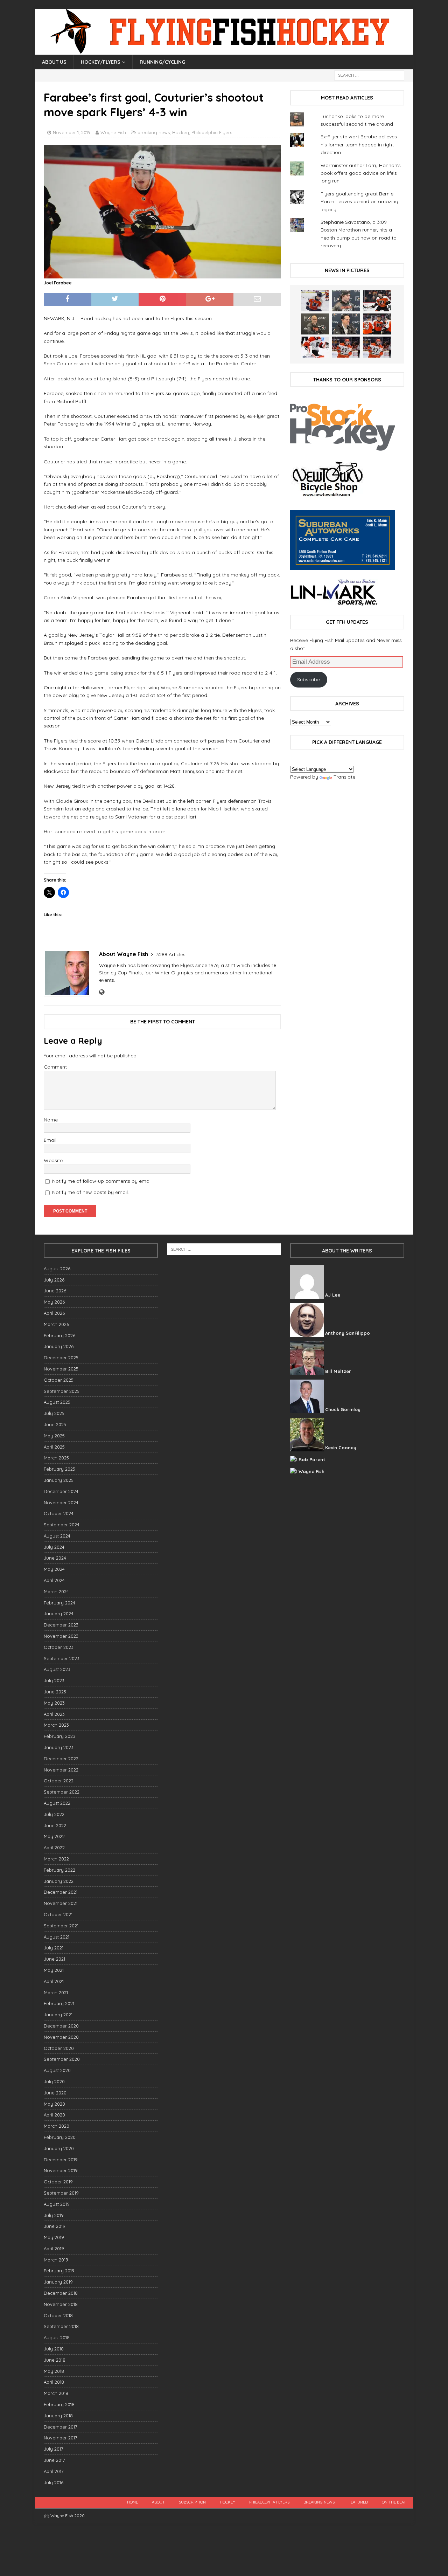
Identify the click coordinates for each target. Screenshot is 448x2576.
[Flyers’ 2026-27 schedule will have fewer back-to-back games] (315, 324)
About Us (54, 62)
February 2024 (59, 1603)
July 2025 (54, 1413)
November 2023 (61, 1636)
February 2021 (59, 2003)
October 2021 (58, 1914)
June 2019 (55, 2226)
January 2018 (58, 2416)
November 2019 (61, 2170)
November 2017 (61, 2438)
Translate (344, 777)
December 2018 (61, 2293)
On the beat (394, 2502)
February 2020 (60, 2137)
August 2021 (57, 1937)
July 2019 (54, 2215)
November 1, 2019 (72, 132)
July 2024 (54, 1547)
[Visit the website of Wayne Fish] (102, 992)
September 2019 (61, 2193)
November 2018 (61, 2304)
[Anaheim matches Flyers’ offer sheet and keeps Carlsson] (377, 347)
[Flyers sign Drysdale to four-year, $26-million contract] (377, 301)
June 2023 (55, 1692)
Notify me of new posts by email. (90, 1192)
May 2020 (54, 2104)
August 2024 (57, 1536)
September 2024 (62, 1525)
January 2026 (59, 1346)
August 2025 (57, 1402)
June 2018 (55, 2360)
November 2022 (61, 1770)
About (158, 2502)
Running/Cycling (162, 62)
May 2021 (54, 1970)
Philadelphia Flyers (212, 132)
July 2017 (54, 2449)
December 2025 (61, 1358)
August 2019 (57, 2204)
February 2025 (59, 1469)
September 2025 (62, 1391)
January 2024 (59, 1614)
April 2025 (54, 1447)
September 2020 (62, 2059)
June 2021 (54, 1959)
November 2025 (61, 1369)
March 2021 (56, 1993)
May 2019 (54, 2237)
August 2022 (57, 1803)
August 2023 (57, 1669)
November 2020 (61, 2037)
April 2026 (54, 1313)
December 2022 (61, 1759)
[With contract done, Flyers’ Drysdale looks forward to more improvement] (346, 301)
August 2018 (57, 2337)
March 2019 (56, 2260)
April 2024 (54, 1580)
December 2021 (61, 1892)
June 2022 (55, 1825)
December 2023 (61, 1625)
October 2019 (58, 2182)
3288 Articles (171, 954)
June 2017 (54, 2460)
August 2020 (57, 2070)
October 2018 (58, 2315)
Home (132, 2502)
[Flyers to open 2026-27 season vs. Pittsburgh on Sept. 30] (315, 347)
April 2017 (54, 2471)
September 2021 (61, 1926)
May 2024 (54, 1569)
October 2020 (59, 2048)
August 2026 (57, 1269)
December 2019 (61, 2160)
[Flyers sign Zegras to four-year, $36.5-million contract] (377, 324)
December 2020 (61, 2026)
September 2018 (61, 2326)
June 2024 (55, 1558)
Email (50, 1140)
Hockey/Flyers (101, 62)
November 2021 (61, 1903)
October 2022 (59, 1781)
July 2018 (54, 2349)
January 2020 (59, 2148)
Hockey (181, 132)
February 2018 (59, 2404)
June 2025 (55, 1424)
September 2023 (62, 1658)
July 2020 (54, 2081)
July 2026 (54, 1280)
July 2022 (54, 1814)
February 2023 (59, 1736)
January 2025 (59, 1480)
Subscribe (309, 679)
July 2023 (54, 1680)
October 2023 (59, 1647)
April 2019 (54, 2249)
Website (53, 1160)
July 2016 (54, 2482)
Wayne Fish (113, 132)
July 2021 (54, 1948)
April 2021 (54, 1981)
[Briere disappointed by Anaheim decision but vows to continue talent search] (346, 347)
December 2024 (61, 1491)
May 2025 (54, 1436)
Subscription (192, 2502)
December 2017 (61, 2427)
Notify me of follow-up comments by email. (102, 1181)
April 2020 (54, 2115)
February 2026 (59, 1335)
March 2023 (56, 1725)
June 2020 (55, 2093)
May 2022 (54, 1836)
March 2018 (56, 2393)
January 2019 (58, 2282)
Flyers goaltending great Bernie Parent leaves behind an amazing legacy (359, 202)
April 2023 (54, 1714)
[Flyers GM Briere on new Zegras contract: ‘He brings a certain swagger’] (346, 324)
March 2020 (57, 2126)
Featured (358, 2502)
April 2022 (54, 1848)
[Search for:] (369, 75)
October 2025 (59, 1380)
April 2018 (54, 2382)
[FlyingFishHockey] (224, 51)
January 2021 (58, 2015)
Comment (55, 1067)
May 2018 (54, 2371)
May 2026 (54, 1302)
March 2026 (56, 1324)
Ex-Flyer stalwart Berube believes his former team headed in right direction (359, 144)
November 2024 (61, 1503)
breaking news (154, 132)
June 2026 (55, 1291)
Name (51, 1120)
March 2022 (56, 1859)
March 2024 (56, 1591)
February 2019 (59, 2271)
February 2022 (59, 1870)
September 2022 (62, 1792)
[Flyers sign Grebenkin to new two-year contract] (315, 301)
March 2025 (56, 1458)
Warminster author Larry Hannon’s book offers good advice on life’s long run (361, 173)
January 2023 (59, 1747)
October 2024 (59, 1513)
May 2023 (54, 1703)
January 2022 (59, 1881)
